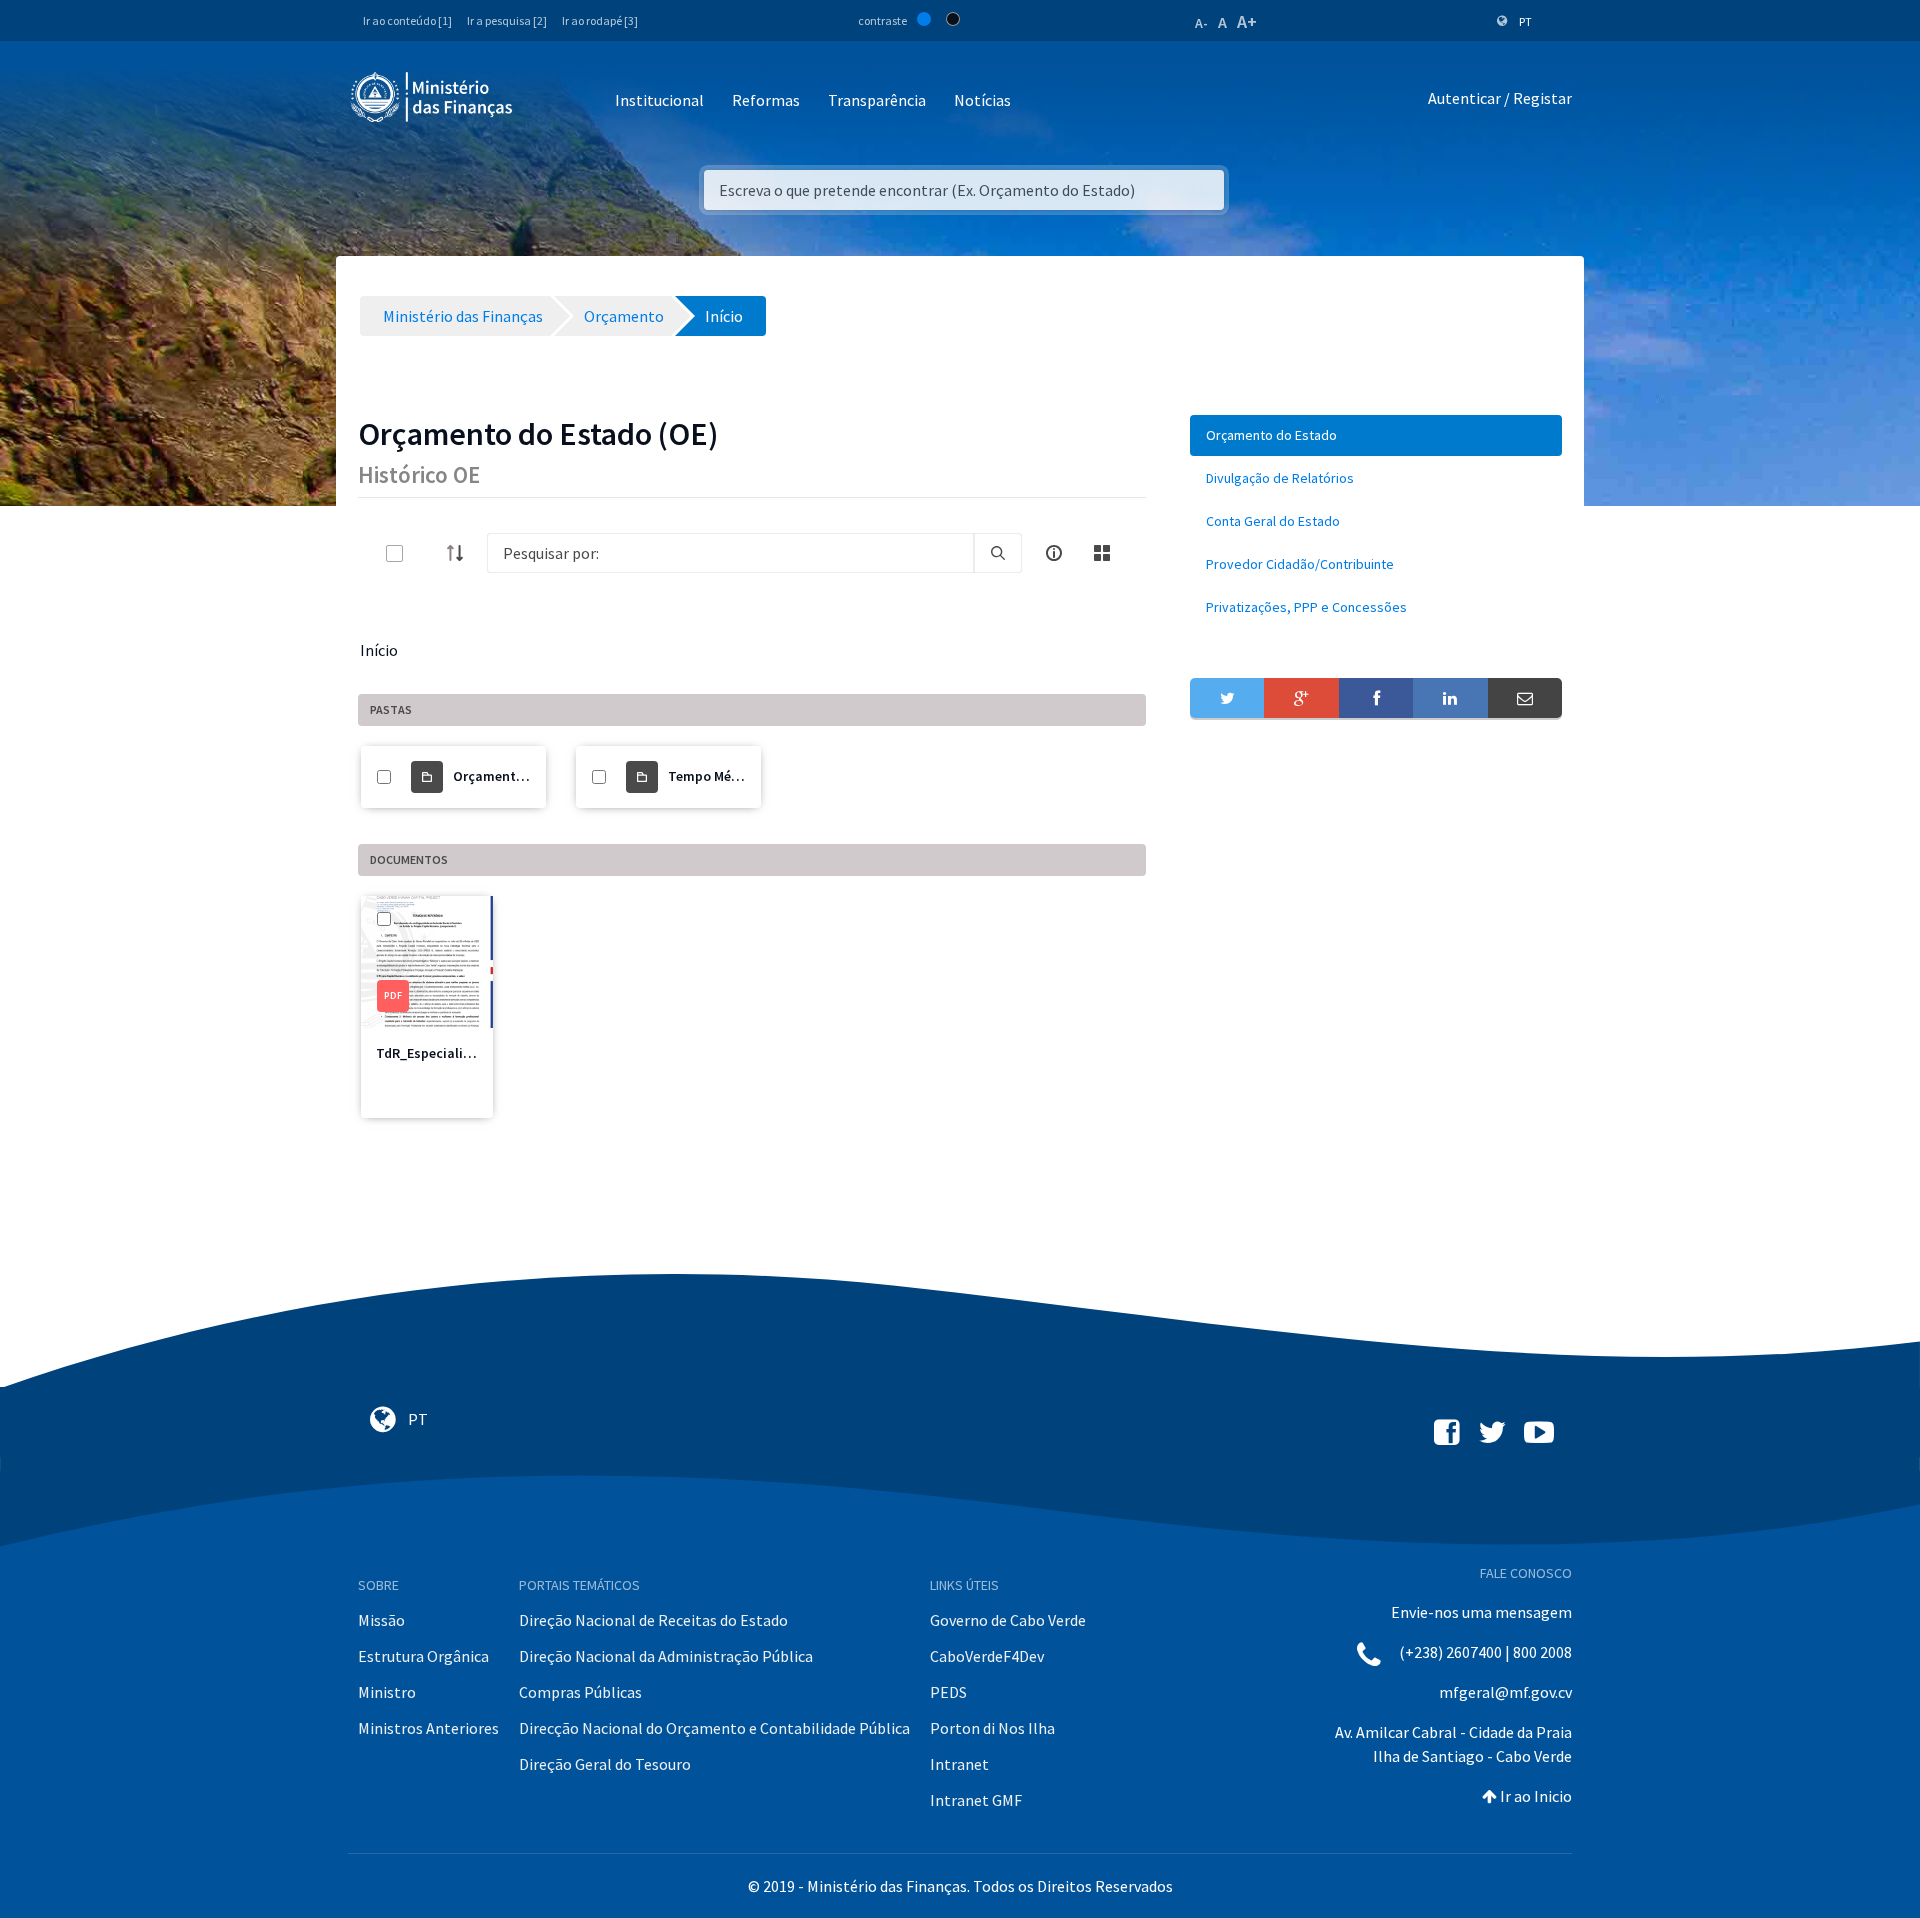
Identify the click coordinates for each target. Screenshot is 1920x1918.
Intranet (959, 1764)
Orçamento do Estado (521, 776)
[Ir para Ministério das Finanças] (433, 97)
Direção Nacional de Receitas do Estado (653, 1620)
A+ (1247, 21)
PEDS (948, 1692)
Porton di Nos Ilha (992, 1728)
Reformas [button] (766, 100)
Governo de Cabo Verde (1008, 1620)
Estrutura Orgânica (423, 1656)
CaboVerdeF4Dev (987, 1656)
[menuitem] (1376, 435)
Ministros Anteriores (428, 1728)
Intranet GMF (976, 1800)
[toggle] (427, 553)
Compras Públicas (580, 1692)
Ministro (387, 1692)
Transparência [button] (877, 100)
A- (1201, 23)
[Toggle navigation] (544, 101)
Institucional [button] (659, 100)
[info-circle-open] (1054, 553)
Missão (381, 1620)
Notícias (982, 100)
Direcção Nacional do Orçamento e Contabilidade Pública (714, 1728)
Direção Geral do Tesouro (605, 1764)
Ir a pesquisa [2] (507, 20)
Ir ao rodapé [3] (600, 20)
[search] (998, 553)
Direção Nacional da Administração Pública (666, 1656)
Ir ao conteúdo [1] (407, 20)
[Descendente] (461, 553)
